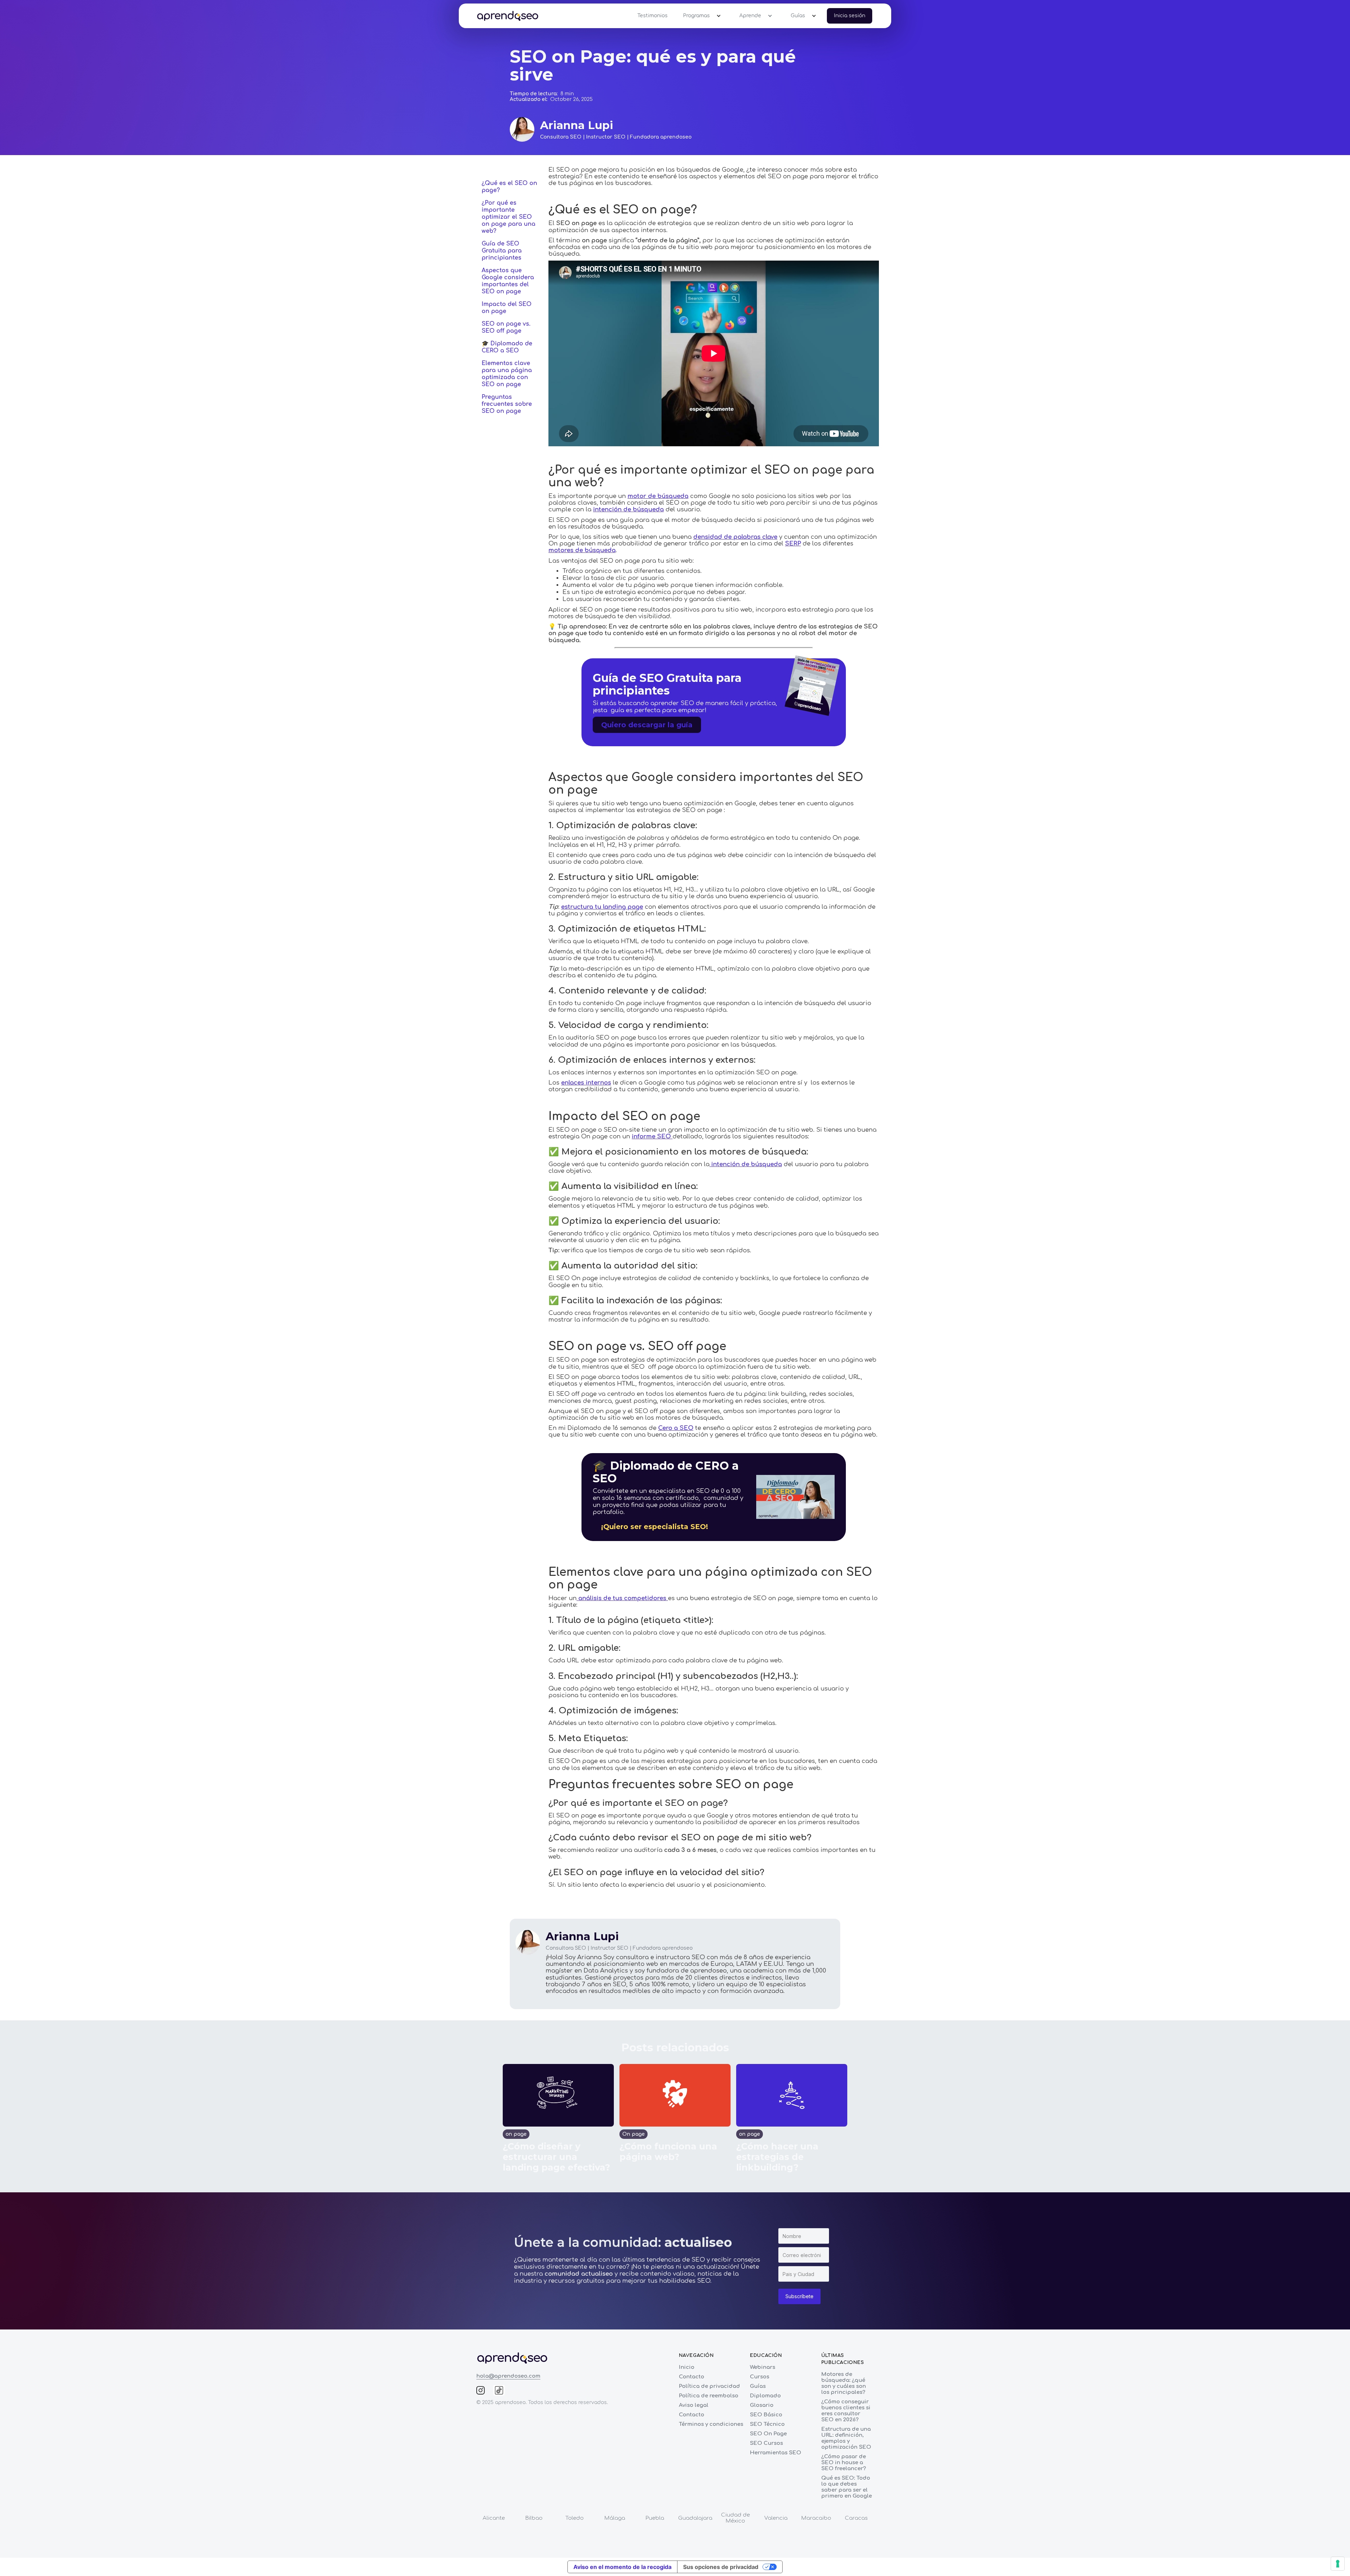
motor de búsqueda (658, 496)
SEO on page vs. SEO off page (506, 327)
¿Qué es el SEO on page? (509, 187)
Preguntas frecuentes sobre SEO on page (507, 404)
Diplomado (765, 2396)
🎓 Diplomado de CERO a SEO (507, 347)
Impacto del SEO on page (507, 308)
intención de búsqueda (628, 509)
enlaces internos (586, 1083)
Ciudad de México (735, 2518)
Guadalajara (695, 2518)
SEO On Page (768, 2434)
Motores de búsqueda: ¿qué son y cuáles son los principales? (844, 2383)
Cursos (760, 2377)
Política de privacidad (709, 2386)
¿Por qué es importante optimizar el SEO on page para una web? (509, 217)
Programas (696, 16)
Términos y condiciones (711, 2424)
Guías (798, 16)
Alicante (494, 2518)
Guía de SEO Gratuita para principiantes (502, 251)
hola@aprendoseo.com (508, 2376)
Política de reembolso (709, 2396)
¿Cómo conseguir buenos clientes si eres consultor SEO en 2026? (846, 2411)
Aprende (750, 16)
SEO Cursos (766, 2443)
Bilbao (534, 2518)
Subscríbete (799, 2296)
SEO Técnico (767, 2424)
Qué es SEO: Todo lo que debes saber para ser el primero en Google (847, 2487)
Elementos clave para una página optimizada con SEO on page (507, 374)
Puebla (655, 2518)
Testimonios (652, 16)
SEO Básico (766, 2415)
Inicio (687, 2367)
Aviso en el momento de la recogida (622, 2567)
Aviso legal (694, 2405)
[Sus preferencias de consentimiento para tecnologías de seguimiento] (1338, 2564)
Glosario (762, 2405)
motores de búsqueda (582, 550)
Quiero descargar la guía (647, 725)
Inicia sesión (850, 16)
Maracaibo (816, 2518)
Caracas (856, 2518)
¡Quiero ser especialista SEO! (655, 1527)
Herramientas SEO (776, 2453)
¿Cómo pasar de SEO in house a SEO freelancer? (844, 2463)
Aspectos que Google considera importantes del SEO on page (508, 281)
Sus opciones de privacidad (721, 2567)
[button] (700, 16)
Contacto (692, 2377)
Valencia (776, 2518)
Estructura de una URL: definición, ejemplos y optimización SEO (846, 2438)
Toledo (574, 2518)
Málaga (615, 2518)
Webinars (763, 2367)
